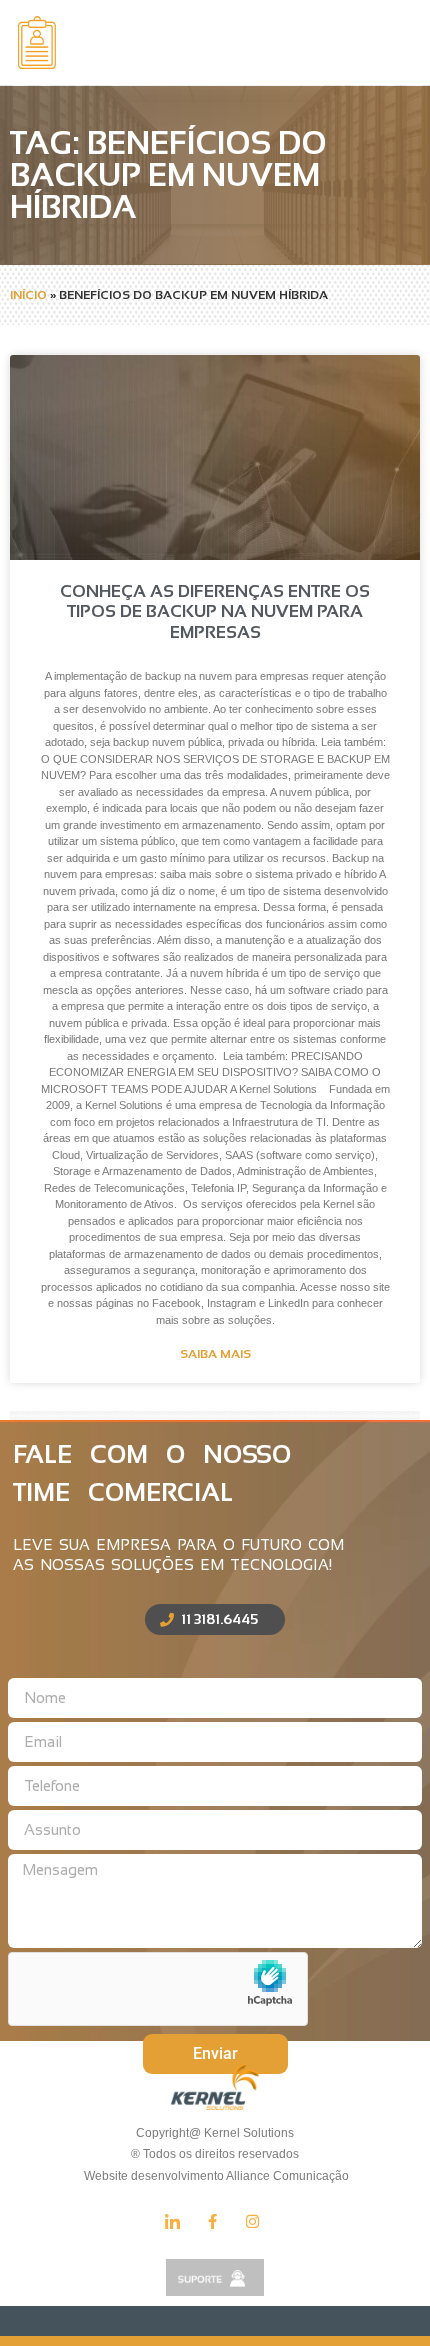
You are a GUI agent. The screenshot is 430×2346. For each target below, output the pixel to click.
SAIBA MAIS (215, 1354)
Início (28, 295)
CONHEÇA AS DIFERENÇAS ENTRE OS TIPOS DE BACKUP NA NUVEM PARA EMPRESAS (215, 612)
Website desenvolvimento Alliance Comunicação (215, 2176)
